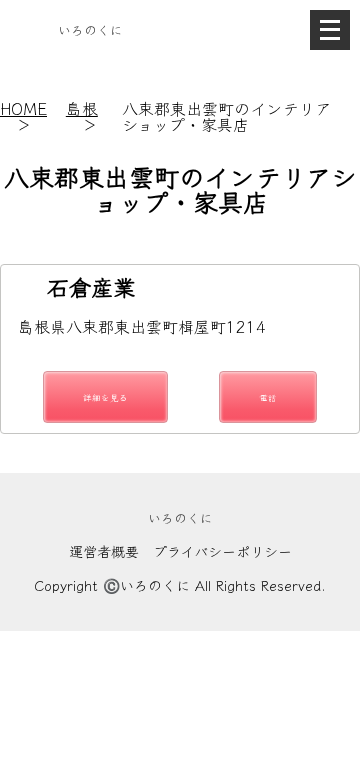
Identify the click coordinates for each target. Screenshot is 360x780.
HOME (23, 108)
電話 (268, 397)
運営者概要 (104, 551)
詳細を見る (105, 397)
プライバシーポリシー (222, 551)
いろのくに (90, 29)
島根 (82, 108)
